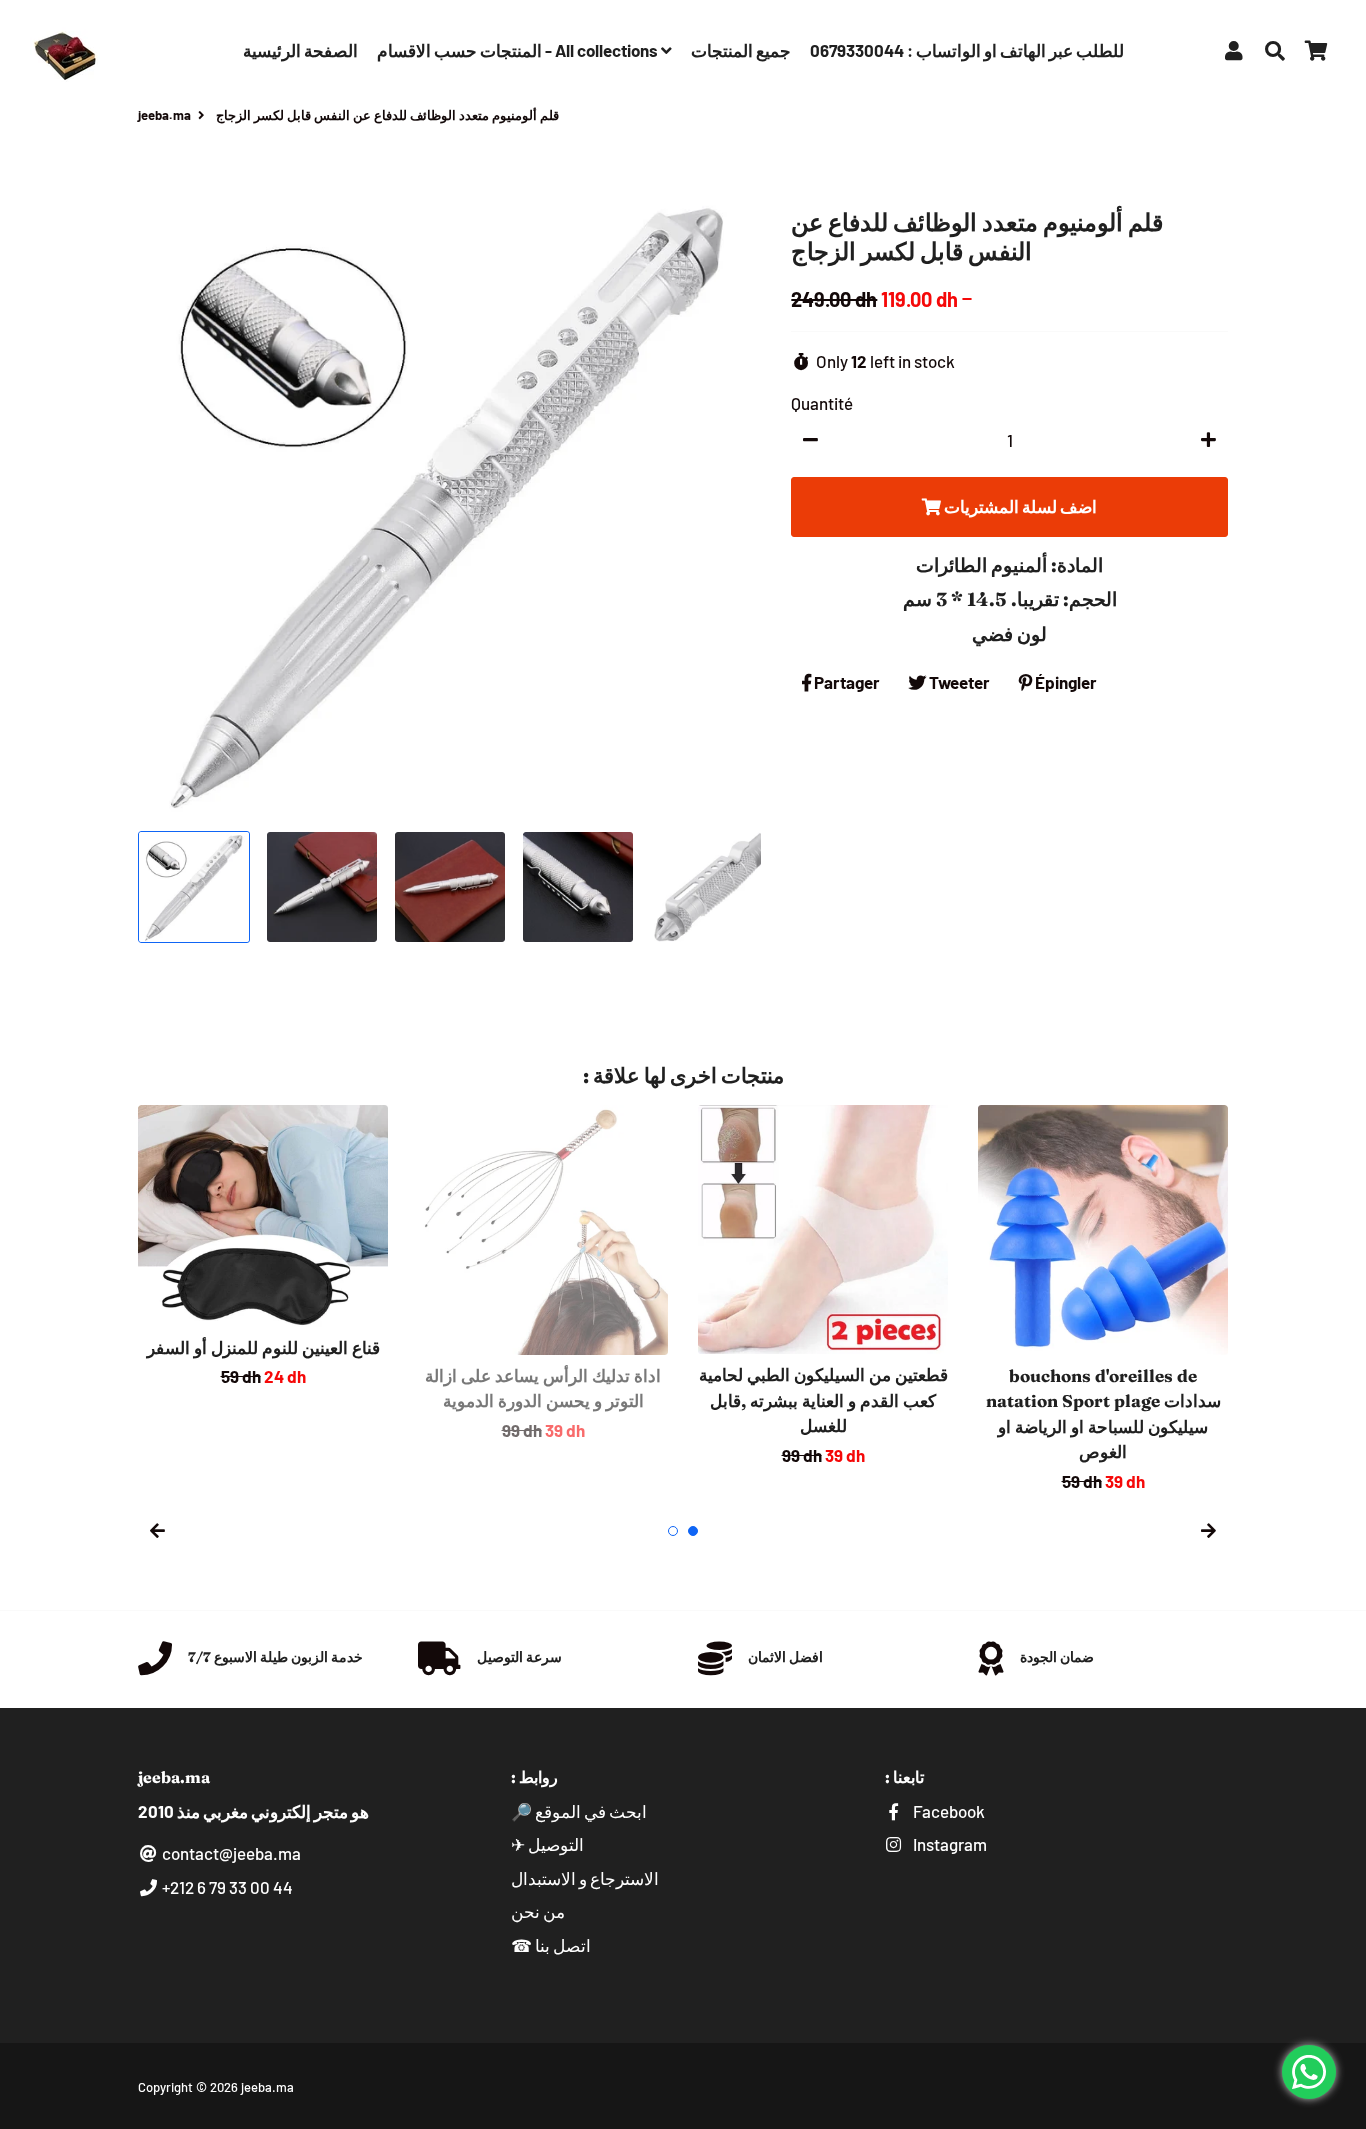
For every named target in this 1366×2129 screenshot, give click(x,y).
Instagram (948, 1844)
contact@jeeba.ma (230, 1853)
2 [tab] (693, 1531)
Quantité (822, 403)
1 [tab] (673, 1531)
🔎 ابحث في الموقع (579, 1811)
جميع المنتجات (741, 50)
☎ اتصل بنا (551, 1945)
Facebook (947, 1811)
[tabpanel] (263, 1247)
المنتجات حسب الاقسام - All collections (519, 50)
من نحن (538, 1911)
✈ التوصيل (547, 1844)
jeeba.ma (164, 115)
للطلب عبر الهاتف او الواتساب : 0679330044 (967, 50)
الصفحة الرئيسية (300, 50)
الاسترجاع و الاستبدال (585, 1878)
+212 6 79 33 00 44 (226, 1887)
